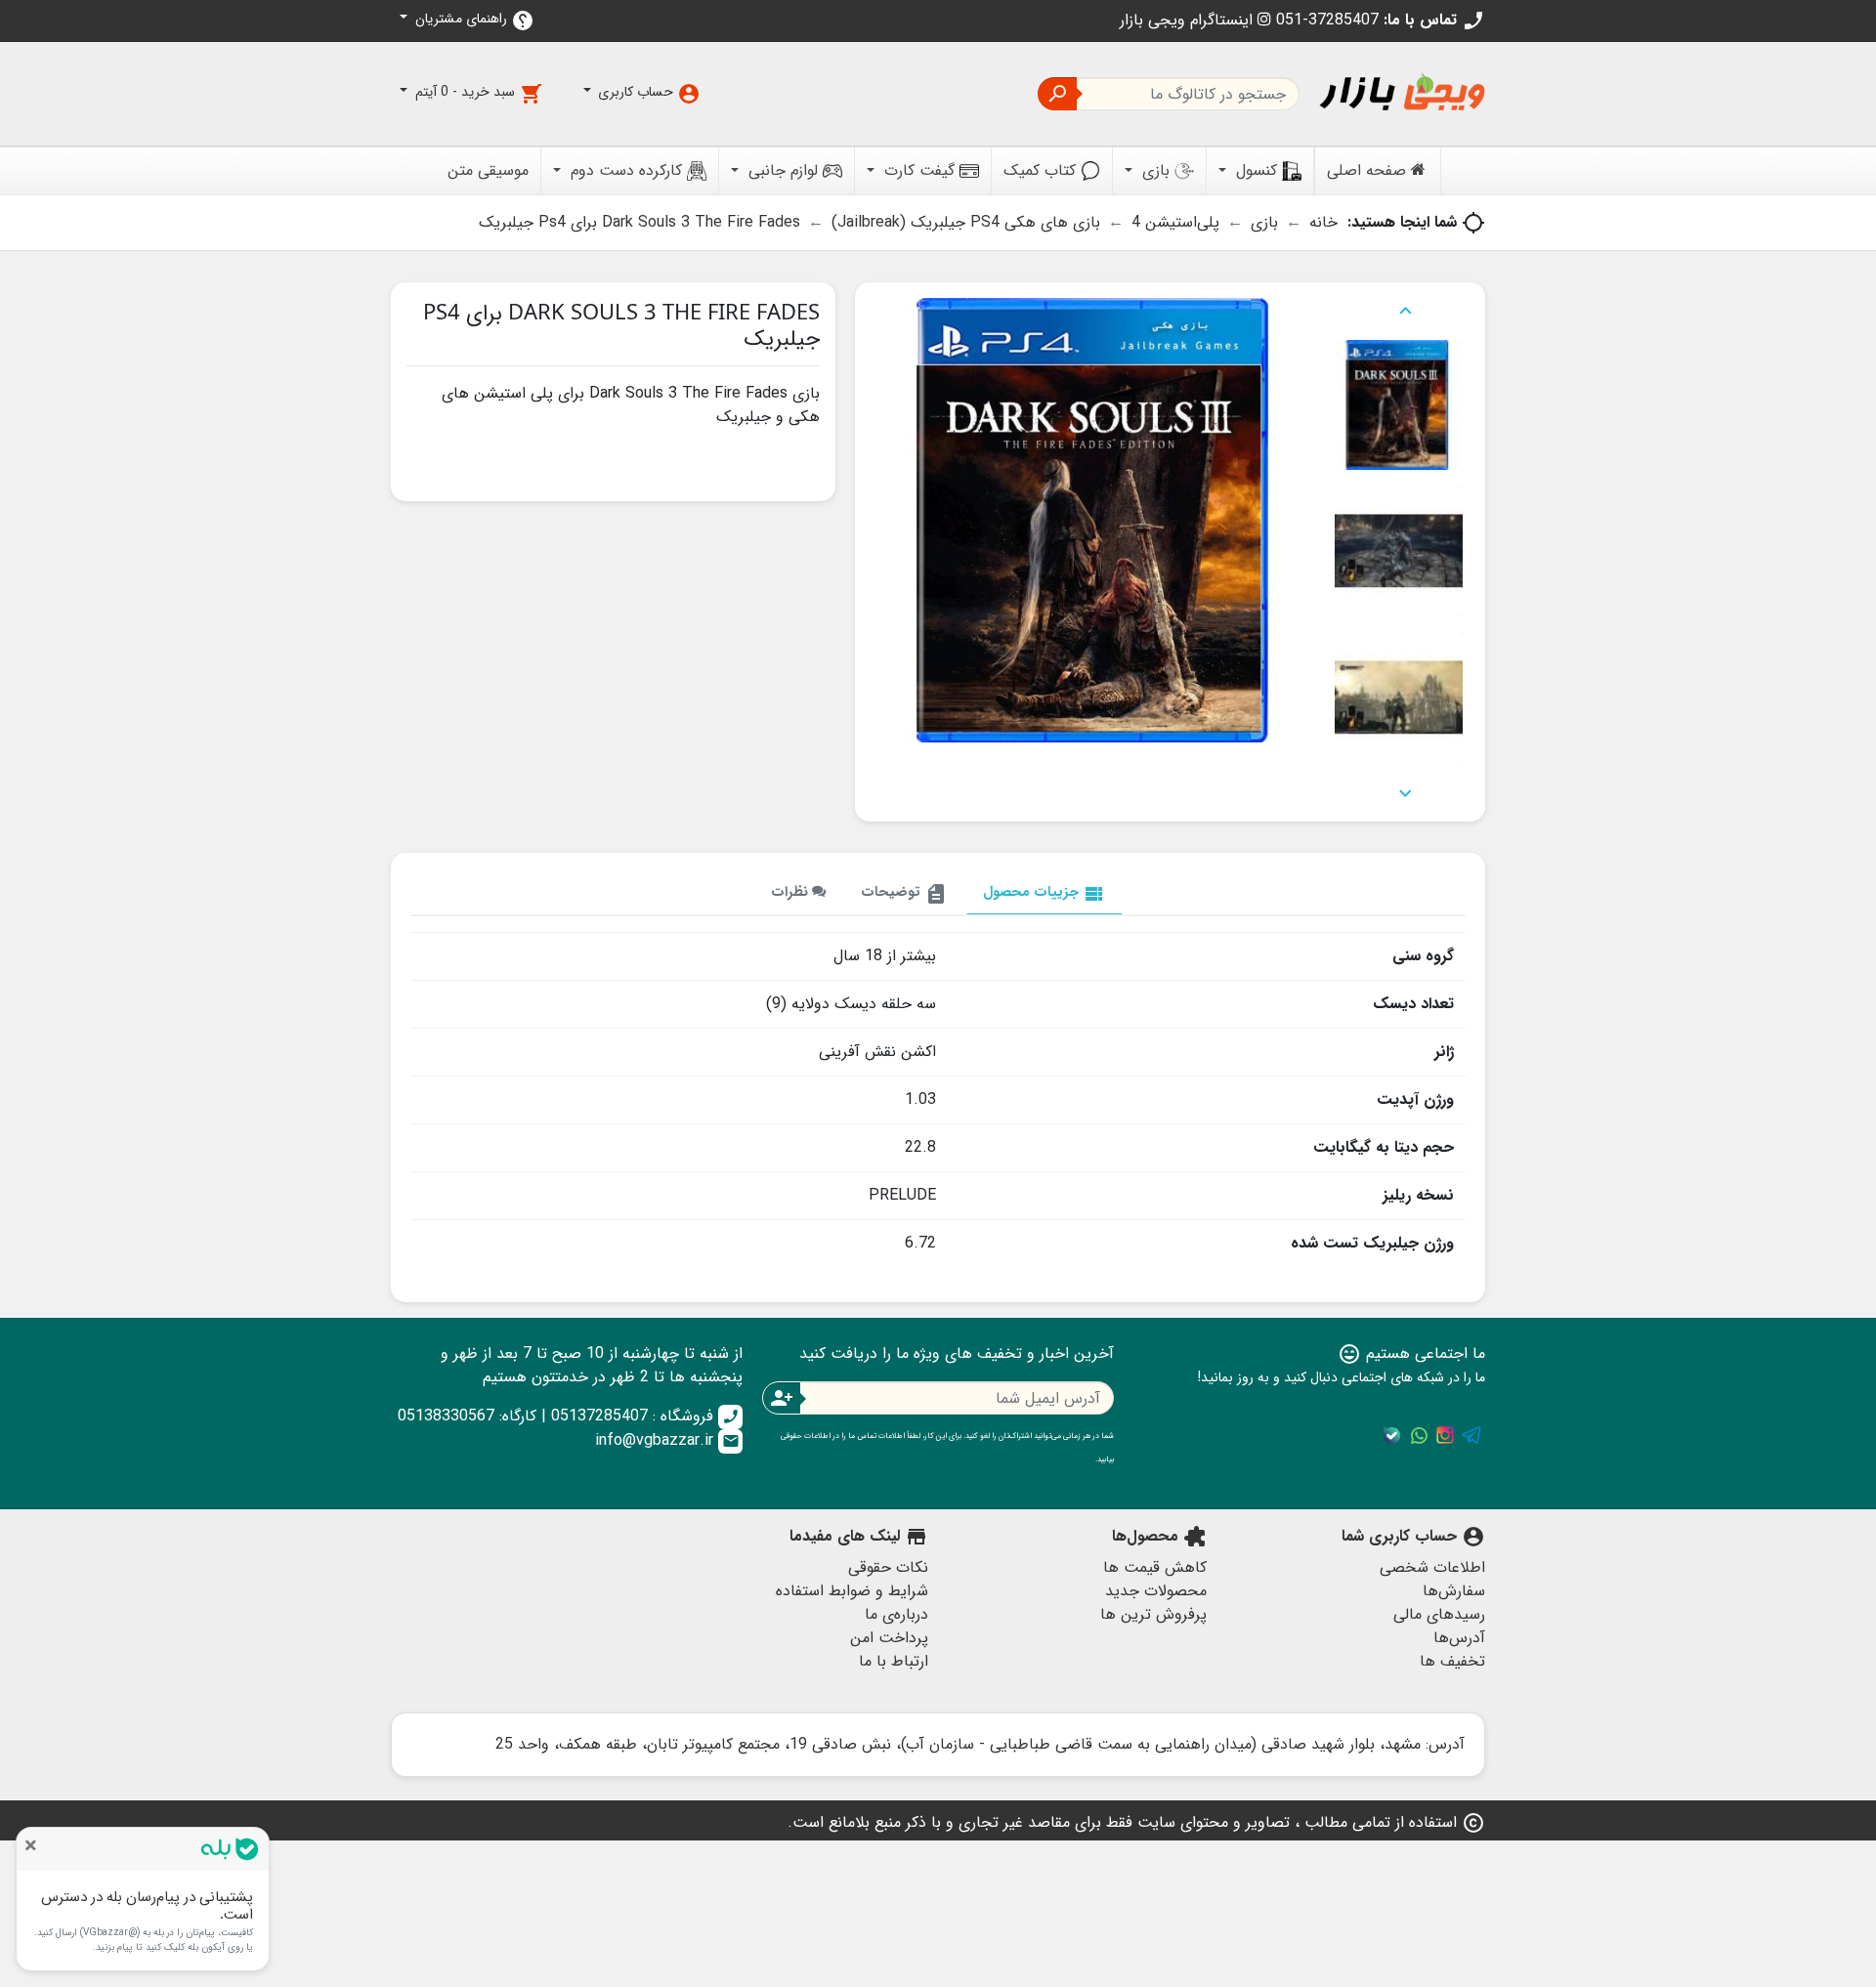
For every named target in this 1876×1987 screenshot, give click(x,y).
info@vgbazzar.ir (667, 1440)
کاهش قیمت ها (1155, 1567)
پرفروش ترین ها (1153, 1614)
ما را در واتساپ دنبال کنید (1419, 1435)
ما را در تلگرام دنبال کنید (1471, 1435)
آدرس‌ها (1459, 1638)
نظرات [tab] (791, 892)
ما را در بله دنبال (1392, 1435)
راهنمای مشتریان (473, 20)
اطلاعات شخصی (1432, 1567)
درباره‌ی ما (896, 1614)
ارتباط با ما (894, 1661)
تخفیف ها (1452, 1661)
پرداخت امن (889, 1638)
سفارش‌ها (1454, 1591)
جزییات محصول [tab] (1045, 893)
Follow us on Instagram (1445, 1435)
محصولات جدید (1156, 1591)
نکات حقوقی (888, 1567)
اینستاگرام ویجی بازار (1189, 20)
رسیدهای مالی (1439, 1614)
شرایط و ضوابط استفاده (852, 1591)
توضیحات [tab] (904, 893)
